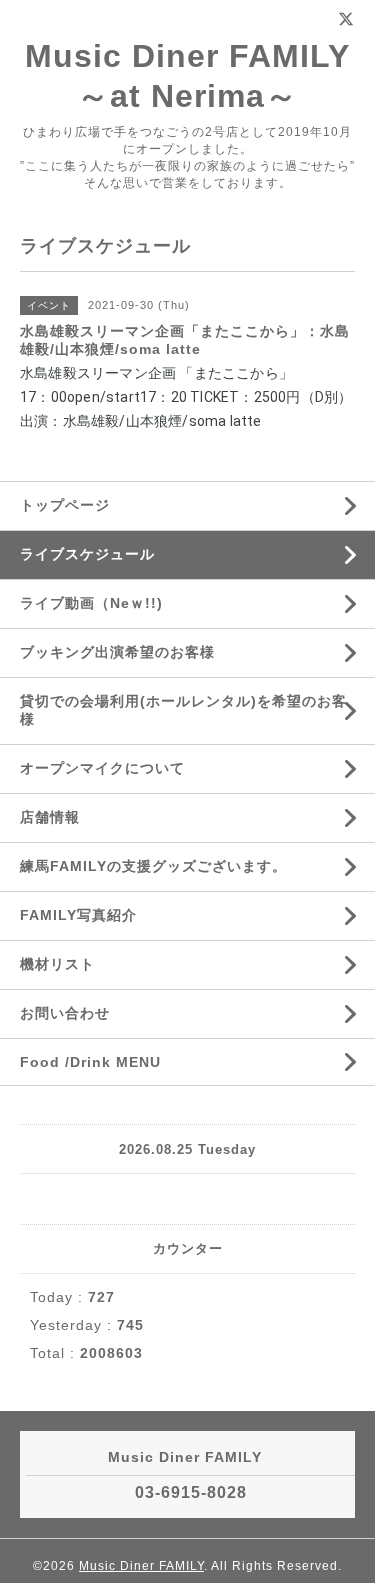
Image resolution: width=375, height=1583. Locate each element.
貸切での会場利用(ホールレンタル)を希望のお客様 (183, 710)
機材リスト (57, 964)
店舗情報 (50, 817)
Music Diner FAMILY (141, 1566)
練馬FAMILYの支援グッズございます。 (153, 866)
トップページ (65, 505)
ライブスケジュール (87, 554)
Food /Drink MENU (90, 1062)
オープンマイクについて (102, 768)
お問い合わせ (65, 1013)
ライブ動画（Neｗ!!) (91, 603)
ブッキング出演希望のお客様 (117, 652)
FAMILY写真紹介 (78, 915)
